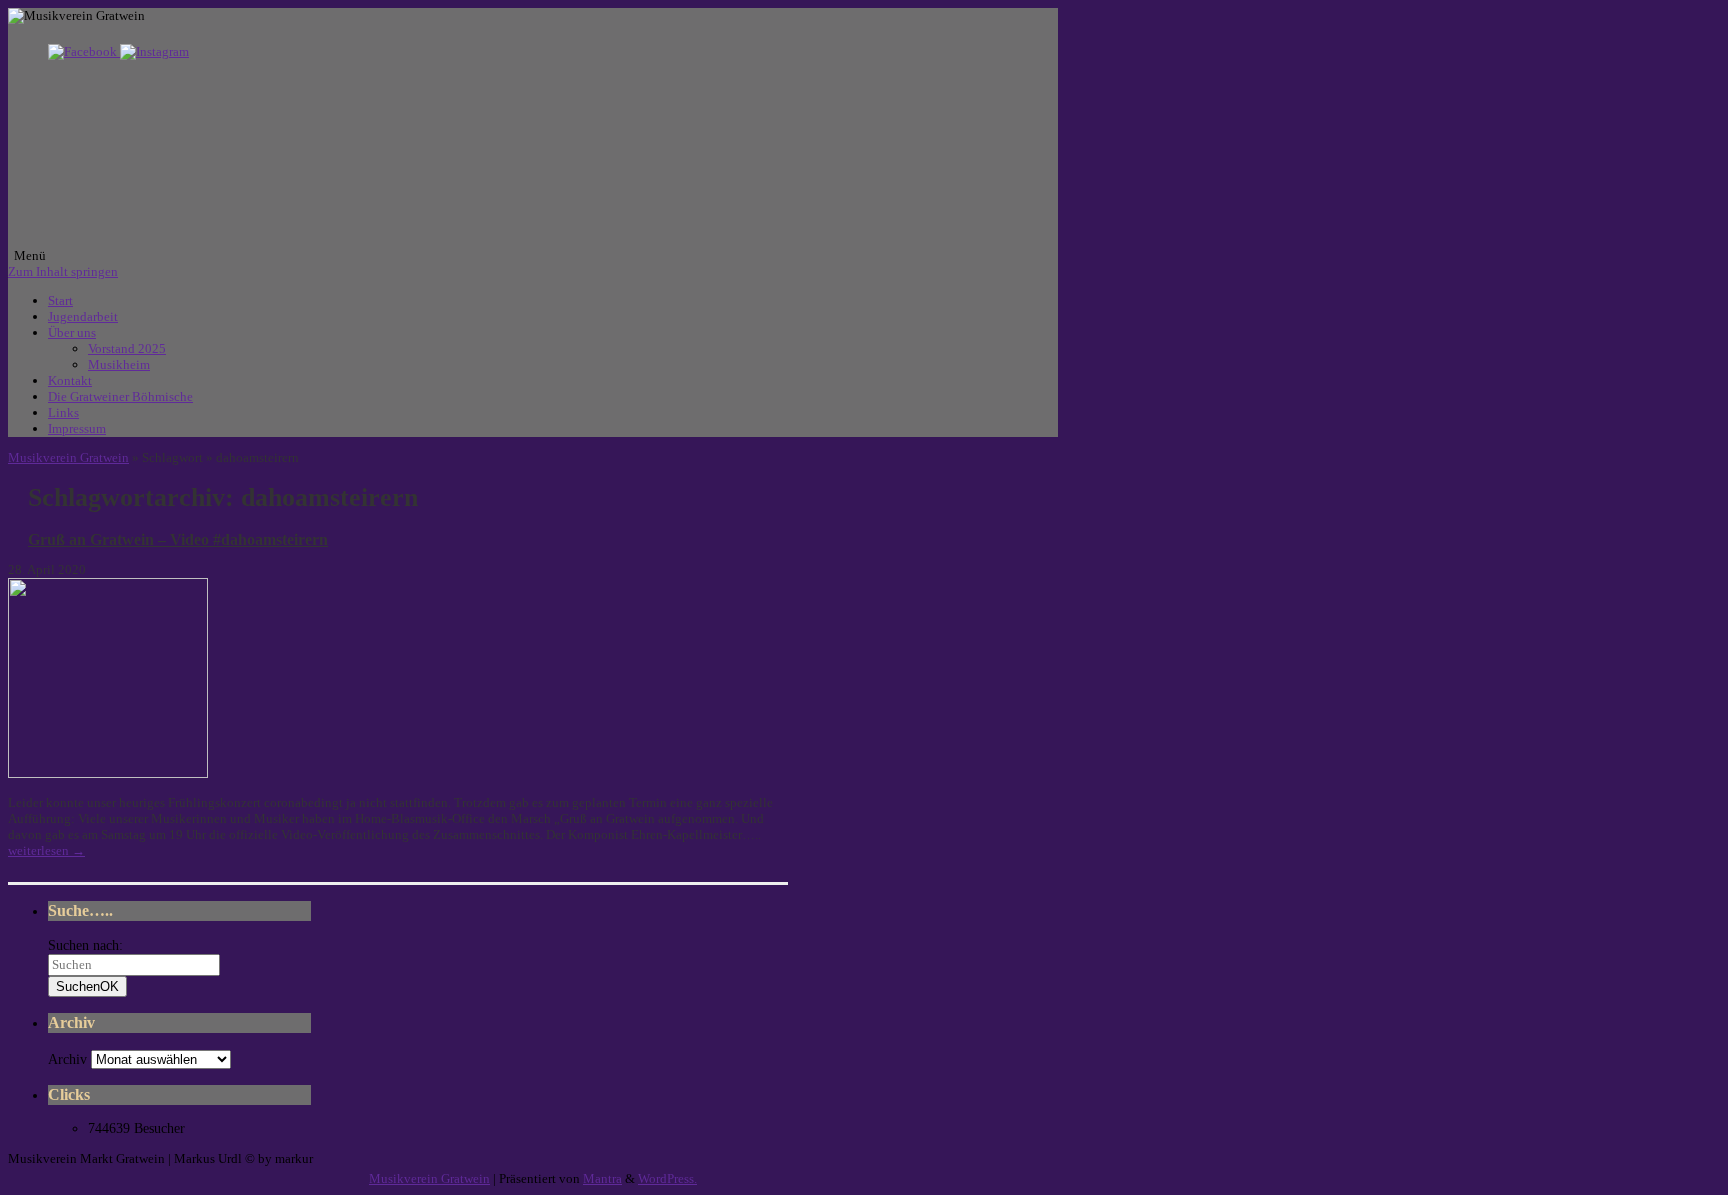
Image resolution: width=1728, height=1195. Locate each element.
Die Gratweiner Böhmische (120, 396)
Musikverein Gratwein (68, 457)
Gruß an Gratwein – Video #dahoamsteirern (178, 539)
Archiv (67, 1059)
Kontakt (70, 380)
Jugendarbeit (83, 316)
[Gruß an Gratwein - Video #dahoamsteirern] (108, 773)
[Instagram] (154, 51)
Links (63, 412)
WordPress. (667, 1178)
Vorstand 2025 (127, 348)
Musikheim (119, 364)
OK (87, 986)
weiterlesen (46, 850)
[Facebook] (84, 51)
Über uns (72, 332)
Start (60, 300)
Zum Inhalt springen (63, 271)
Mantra (602, 1178)
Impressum (77, 428)
